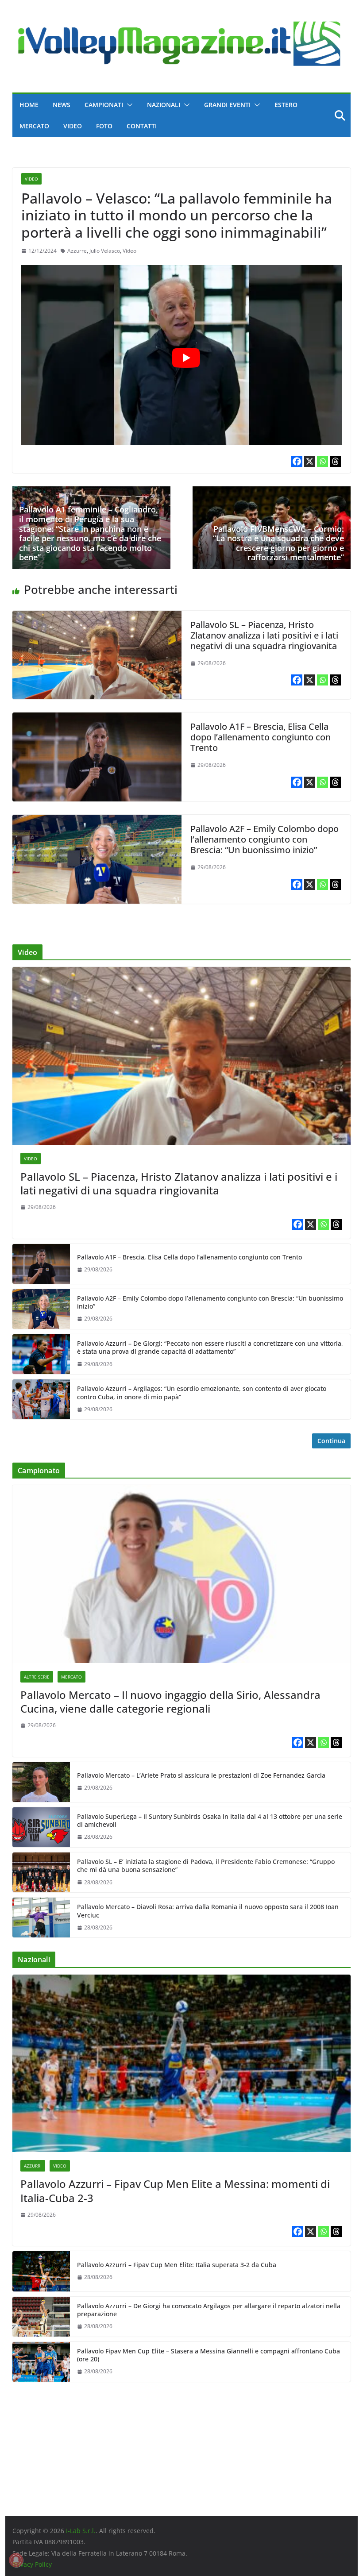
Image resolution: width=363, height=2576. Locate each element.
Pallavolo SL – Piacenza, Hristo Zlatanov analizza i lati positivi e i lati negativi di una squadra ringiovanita (264, 635)
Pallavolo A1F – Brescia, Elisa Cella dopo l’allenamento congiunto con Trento (261, 737)
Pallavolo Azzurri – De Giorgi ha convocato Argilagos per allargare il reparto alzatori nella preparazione (209, 2310)
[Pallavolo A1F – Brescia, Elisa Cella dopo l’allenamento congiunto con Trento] (97, 719)
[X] (310, 461)
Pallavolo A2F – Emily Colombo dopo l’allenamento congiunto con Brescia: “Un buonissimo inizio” (265, 839)
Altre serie (37, 1677)
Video (73, 126)
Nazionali (164, 105)
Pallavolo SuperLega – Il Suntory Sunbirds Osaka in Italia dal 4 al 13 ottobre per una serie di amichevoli (210, 1821)
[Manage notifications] (16, 2560)
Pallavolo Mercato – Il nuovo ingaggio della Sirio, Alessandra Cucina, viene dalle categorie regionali (170, 1702)
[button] (128, 105)
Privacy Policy (32, 2564)
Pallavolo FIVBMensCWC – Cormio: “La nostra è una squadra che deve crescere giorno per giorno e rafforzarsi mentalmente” (278, 543)
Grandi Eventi (227, 105)
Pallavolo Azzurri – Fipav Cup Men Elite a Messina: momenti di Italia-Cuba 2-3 (175, 2191)
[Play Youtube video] (186, 358)
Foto (104, 126)
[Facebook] (297, 461)
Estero (286, 105)
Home (29, 105)
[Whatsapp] (322, 461)
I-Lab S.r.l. (81, 2531)
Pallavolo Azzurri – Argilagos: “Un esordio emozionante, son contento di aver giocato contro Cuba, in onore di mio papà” (202, 1393)
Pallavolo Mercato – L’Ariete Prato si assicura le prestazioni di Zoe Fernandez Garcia (201, 1775)
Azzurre (77, 251)
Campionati (104, 105)
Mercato (34, 126)
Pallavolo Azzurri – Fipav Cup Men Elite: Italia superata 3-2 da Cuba (177, 2265)
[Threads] (335, 461)
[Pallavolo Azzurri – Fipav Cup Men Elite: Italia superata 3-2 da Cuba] (41, 2271)
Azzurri (33, 2166)
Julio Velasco (105, 251)
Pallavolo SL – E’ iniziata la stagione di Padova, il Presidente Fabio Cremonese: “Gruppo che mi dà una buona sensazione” (206, 1866)
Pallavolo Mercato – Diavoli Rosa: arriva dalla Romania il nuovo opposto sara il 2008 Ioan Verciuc (208, 1911)
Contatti (142, 126)
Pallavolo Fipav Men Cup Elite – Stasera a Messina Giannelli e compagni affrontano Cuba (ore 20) (209, 2355)
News (62, 105)
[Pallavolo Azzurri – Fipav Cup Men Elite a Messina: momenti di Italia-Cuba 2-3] (181, 2063)
